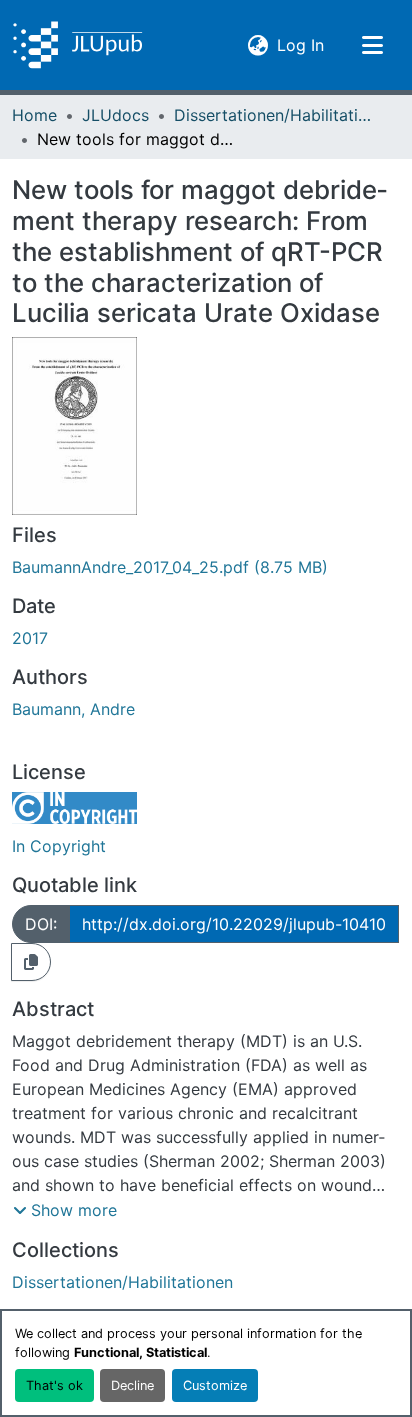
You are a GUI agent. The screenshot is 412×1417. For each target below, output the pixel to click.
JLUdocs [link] (115, 115)
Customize (215, 1385)
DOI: (41, 924)
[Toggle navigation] (372, 45)
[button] (77, 45)
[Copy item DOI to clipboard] (31, 962)
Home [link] (34, 115)
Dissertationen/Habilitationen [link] (274, 115)
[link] (206, 567)
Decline (132, 1385)
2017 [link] (30, 638)
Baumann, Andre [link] (73, 709)
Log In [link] (300, 44)
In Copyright (59, 846)
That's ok (54, 1385)
